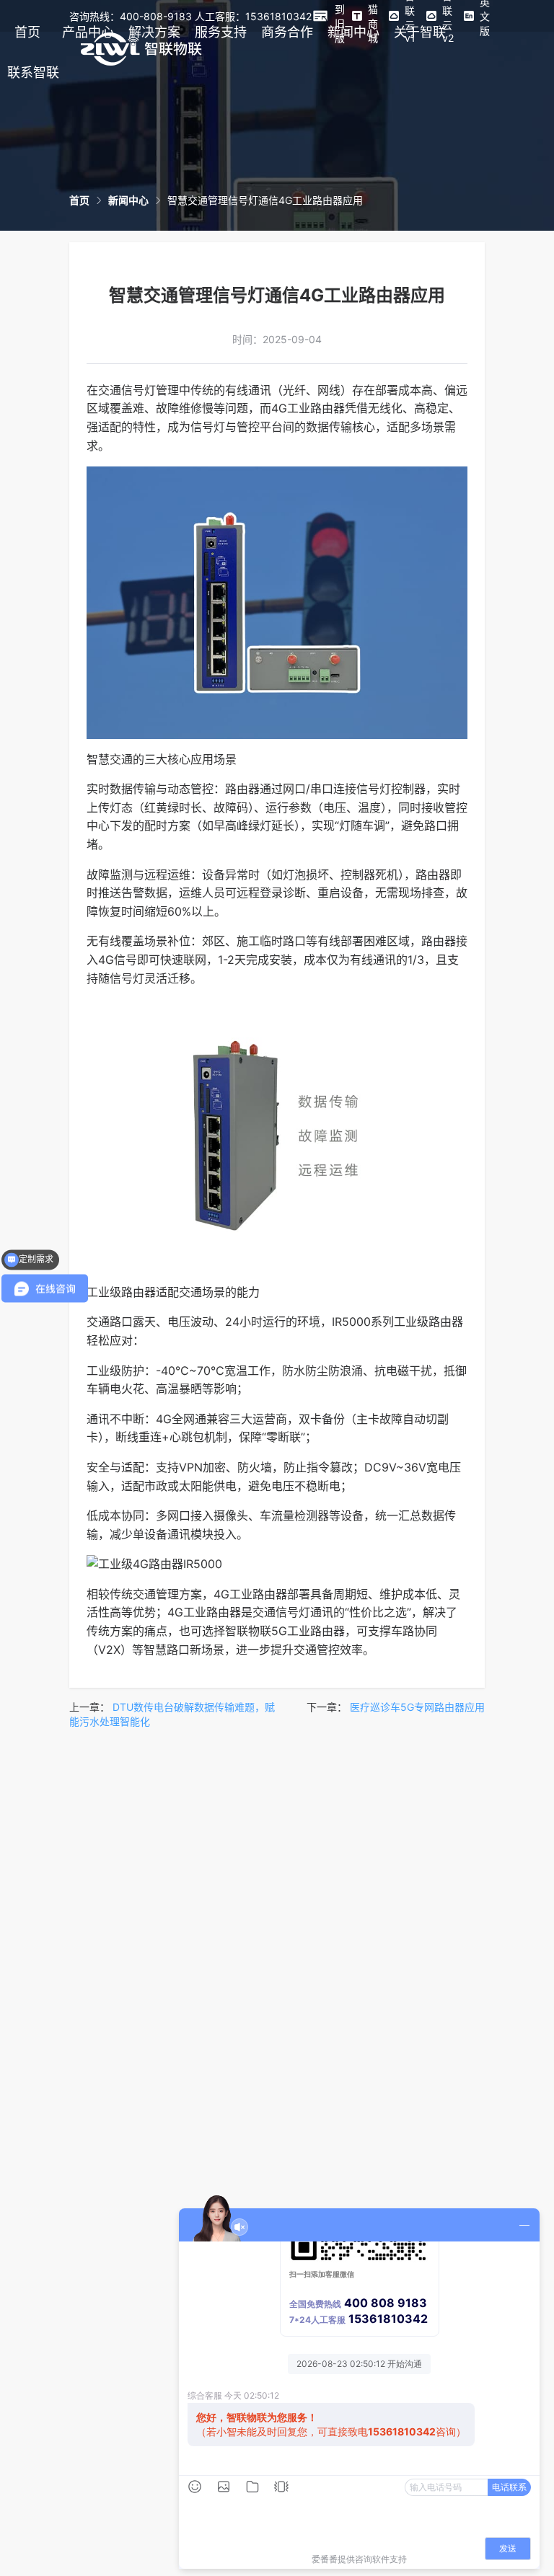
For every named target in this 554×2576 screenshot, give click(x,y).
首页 (27, 32)
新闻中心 (353, 32)
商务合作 (287, 32)
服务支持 (221, 32)
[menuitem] (27, 32)
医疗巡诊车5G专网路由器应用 (417, 1707)
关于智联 (420, 32)
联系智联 (33, 72)
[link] (79, 200)
